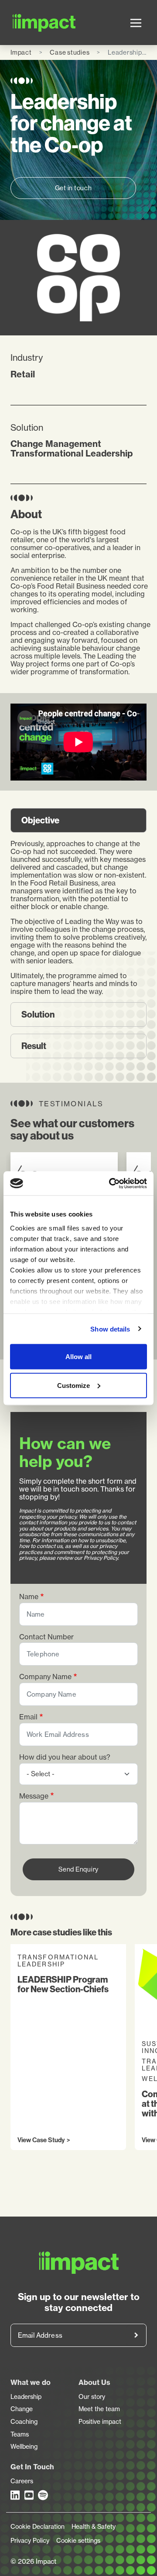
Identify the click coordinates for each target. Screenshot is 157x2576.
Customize (73, 1385)
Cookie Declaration (38, 2527)
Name (29, 1597)
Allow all (78, 1357)
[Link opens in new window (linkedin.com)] (16, 2495)
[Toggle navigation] (136, 23)
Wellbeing (24, 2447)
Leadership (26, 2397)
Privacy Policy (30, 2541)
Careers (22, 2481)
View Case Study (41, 2140)
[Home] (22, 23)
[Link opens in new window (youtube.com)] (30, 2495)
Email (28, 1717)
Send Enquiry (78, 1869)
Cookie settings (78, 2541)
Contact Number (46, 1637)
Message (34, 1796)
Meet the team (99, 2409)
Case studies (70, 52)
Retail (23, 374)
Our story (92, 2397)
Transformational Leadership (72, 453)
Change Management (56, 444)
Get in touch (73, 188)
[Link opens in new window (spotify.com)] (43, 2495)
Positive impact (100, 2422)
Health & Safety (94, 2527)
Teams (20, 2434)
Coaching (24, 2422)
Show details (110, 1329)
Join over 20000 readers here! (136, 2335)
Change (22, 2409)
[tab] (78, 820)
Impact (21, 52)
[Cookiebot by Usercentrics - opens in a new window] (111, 1183)
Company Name (45, 1677)
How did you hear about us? (65, 1757)
